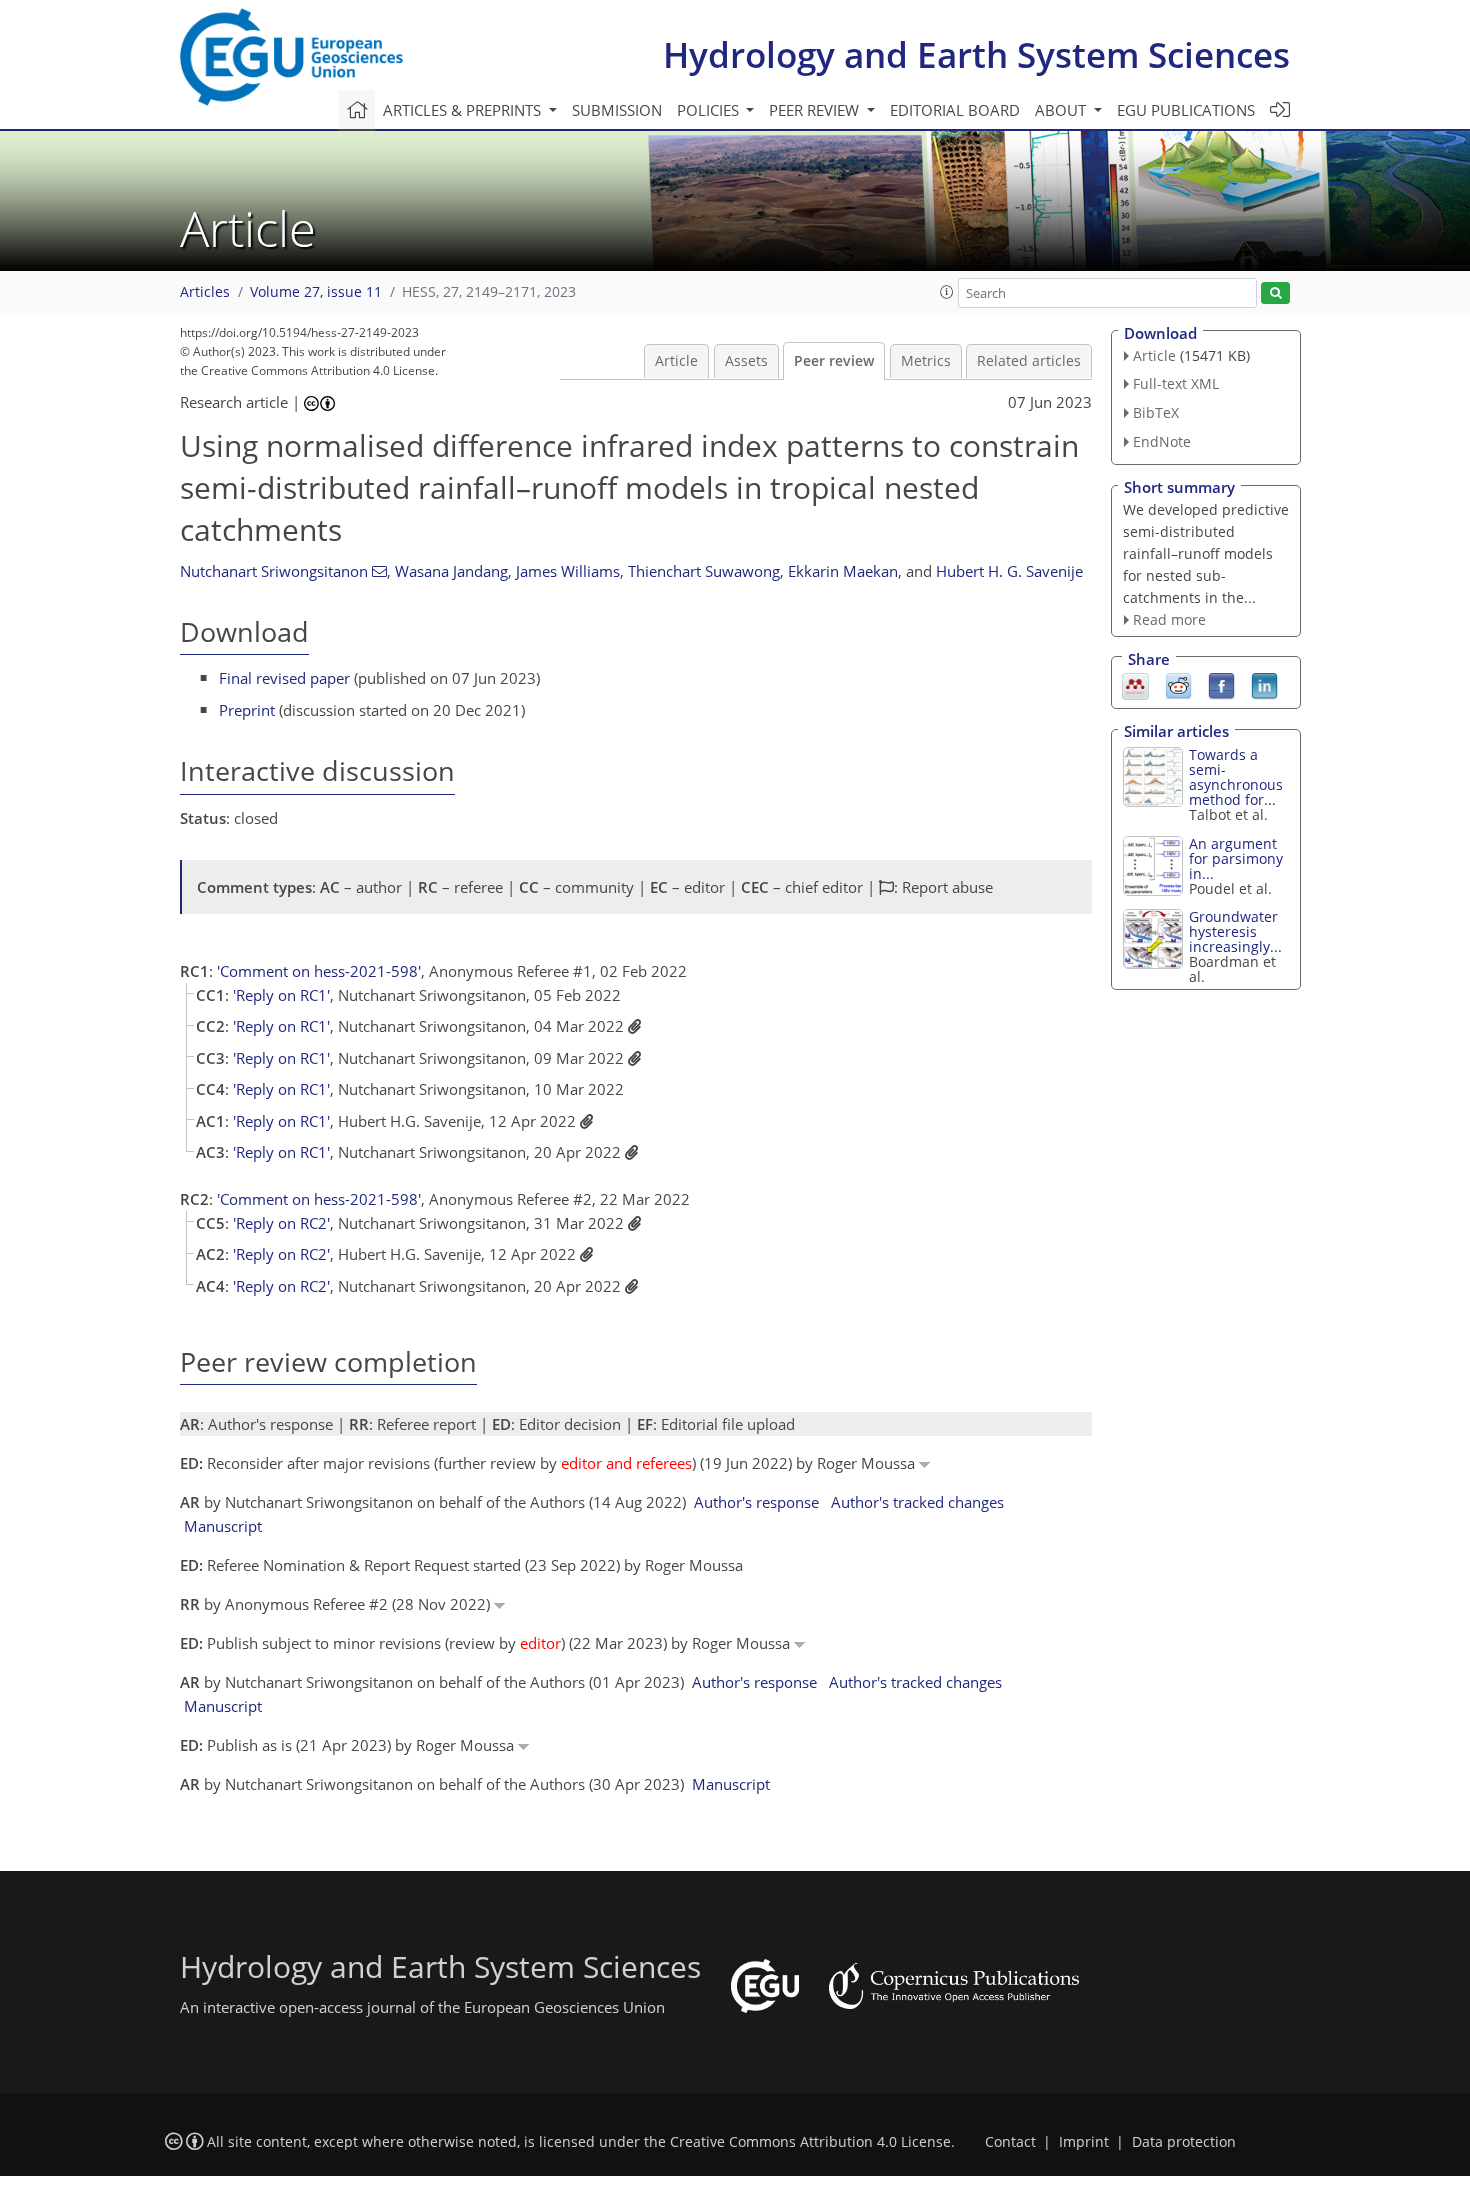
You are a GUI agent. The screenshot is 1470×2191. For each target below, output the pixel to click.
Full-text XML (1176, 383)
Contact (1010, 2142)
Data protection (1184, 2142)
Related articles (1029, 361)
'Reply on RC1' (281, 995)
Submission (617, 110)
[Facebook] (1221, 685)
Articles (205, 292)
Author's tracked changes (917, 1502)
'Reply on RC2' (281, 1223)
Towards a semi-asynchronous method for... (1236, 777)
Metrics (926, 361)
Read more (1169, 619)
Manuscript (223, 1526)
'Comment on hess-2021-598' (319, 971)
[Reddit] (1178, 685)
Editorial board (955, 110)
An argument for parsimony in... (1236, 858)
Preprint (247, 710)
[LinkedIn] (1264, 685)
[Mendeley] (1135, 685)
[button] (947, 292)
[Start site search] (1275, 293)
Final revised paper (284, 678)
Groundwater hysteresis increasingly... (1235, 931)
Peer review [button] (816, 110)
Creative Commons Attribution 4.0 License (810, 2142)
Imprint (1084, 2142)
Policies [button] (710, 110)
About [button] (1062, 110)
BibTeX (1156, 412)
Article (676, 361)
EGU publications (1186, 110)
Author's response (756, 1502)
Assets (746, 361)
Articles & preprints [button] (464, 110)
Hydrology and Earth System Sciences (976, 54)
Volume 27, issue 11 (316, 292)
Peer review (834, 361)
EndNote (1162, 441)
